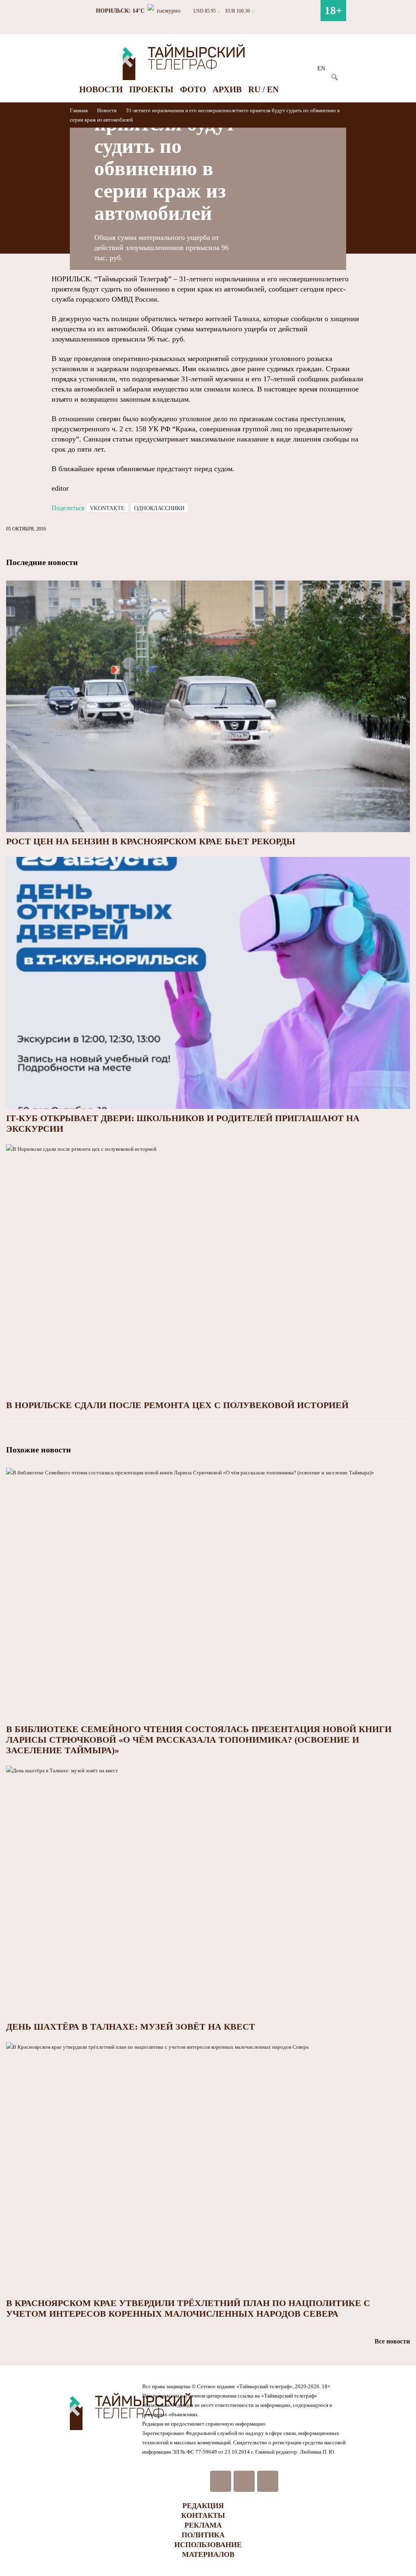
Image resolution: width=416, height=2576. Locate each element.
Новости (101, 89)
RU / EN (263, 89)
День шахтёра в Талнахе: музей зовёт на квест (131, 2027)
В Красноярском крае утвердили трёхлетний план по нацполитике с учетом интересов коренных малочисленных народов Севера (188, 2308)
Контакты (203, 2515)
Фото (193, 89)
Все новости (392, 2341)
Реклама (203, 2525)
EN (321, 68)
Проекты (151, 89)
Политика (203, 2535)
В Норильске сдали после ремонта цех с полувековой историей (177, 1405)
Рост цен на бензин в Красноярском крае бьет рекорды (151, 841)
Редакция (203, 2506)
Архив (227, 89)
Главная (79, 110)
